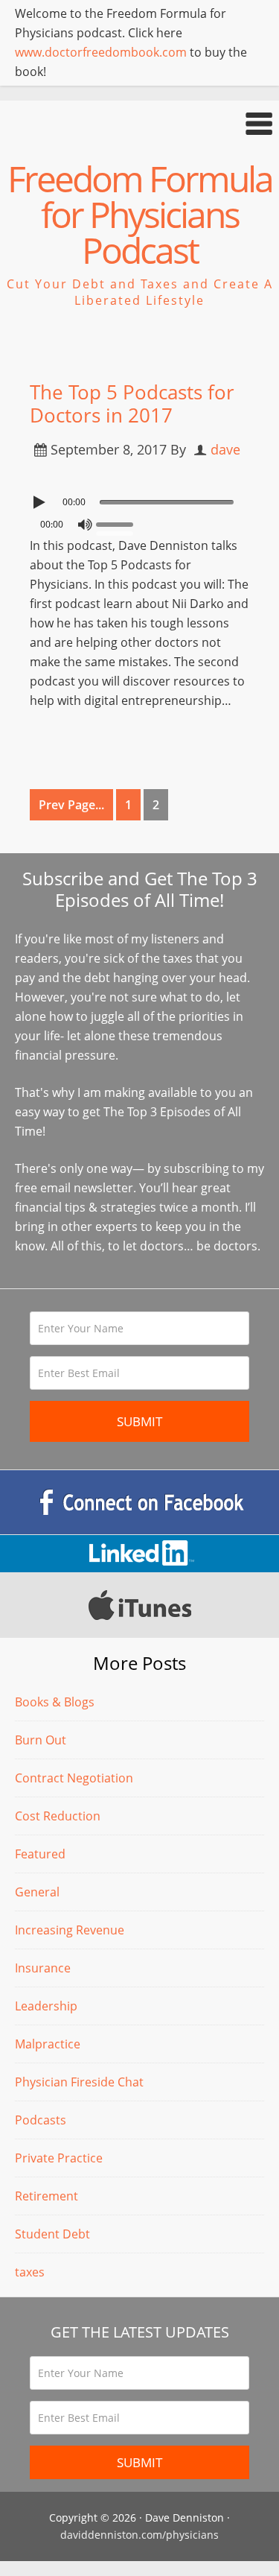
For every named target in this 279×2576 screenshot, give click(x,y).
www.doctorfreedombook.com (101, 52)
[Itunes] (139, 1605)
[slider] (118, 523)
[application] (139, 499)
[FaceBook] (139, 1502)
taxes (30, 2272)
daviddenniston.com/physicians (139, 2535)
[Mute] (85, 525)
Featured (40, 1854)
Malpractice (48, 2044)
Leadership (46, 2006)
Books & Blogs (55, 1702)
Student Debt (52, 2234)
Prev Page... (71, 805)
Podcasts (41, 2120)
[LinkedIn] (139, 1554)
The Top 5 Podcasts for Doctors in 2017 (132, 404)
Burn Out (41, 1740)
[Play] (41, 502)
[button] (139, 123)
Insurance (43, 1968)
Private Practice (59, 2158)
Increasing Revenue (70, 1930)
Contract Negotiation (74, 1778)
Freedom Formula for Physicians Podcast (140, 214)
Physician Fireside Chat (79, 2082)
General (37, 1892)
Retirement (46, 2196)
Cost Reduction (58, 1816)
